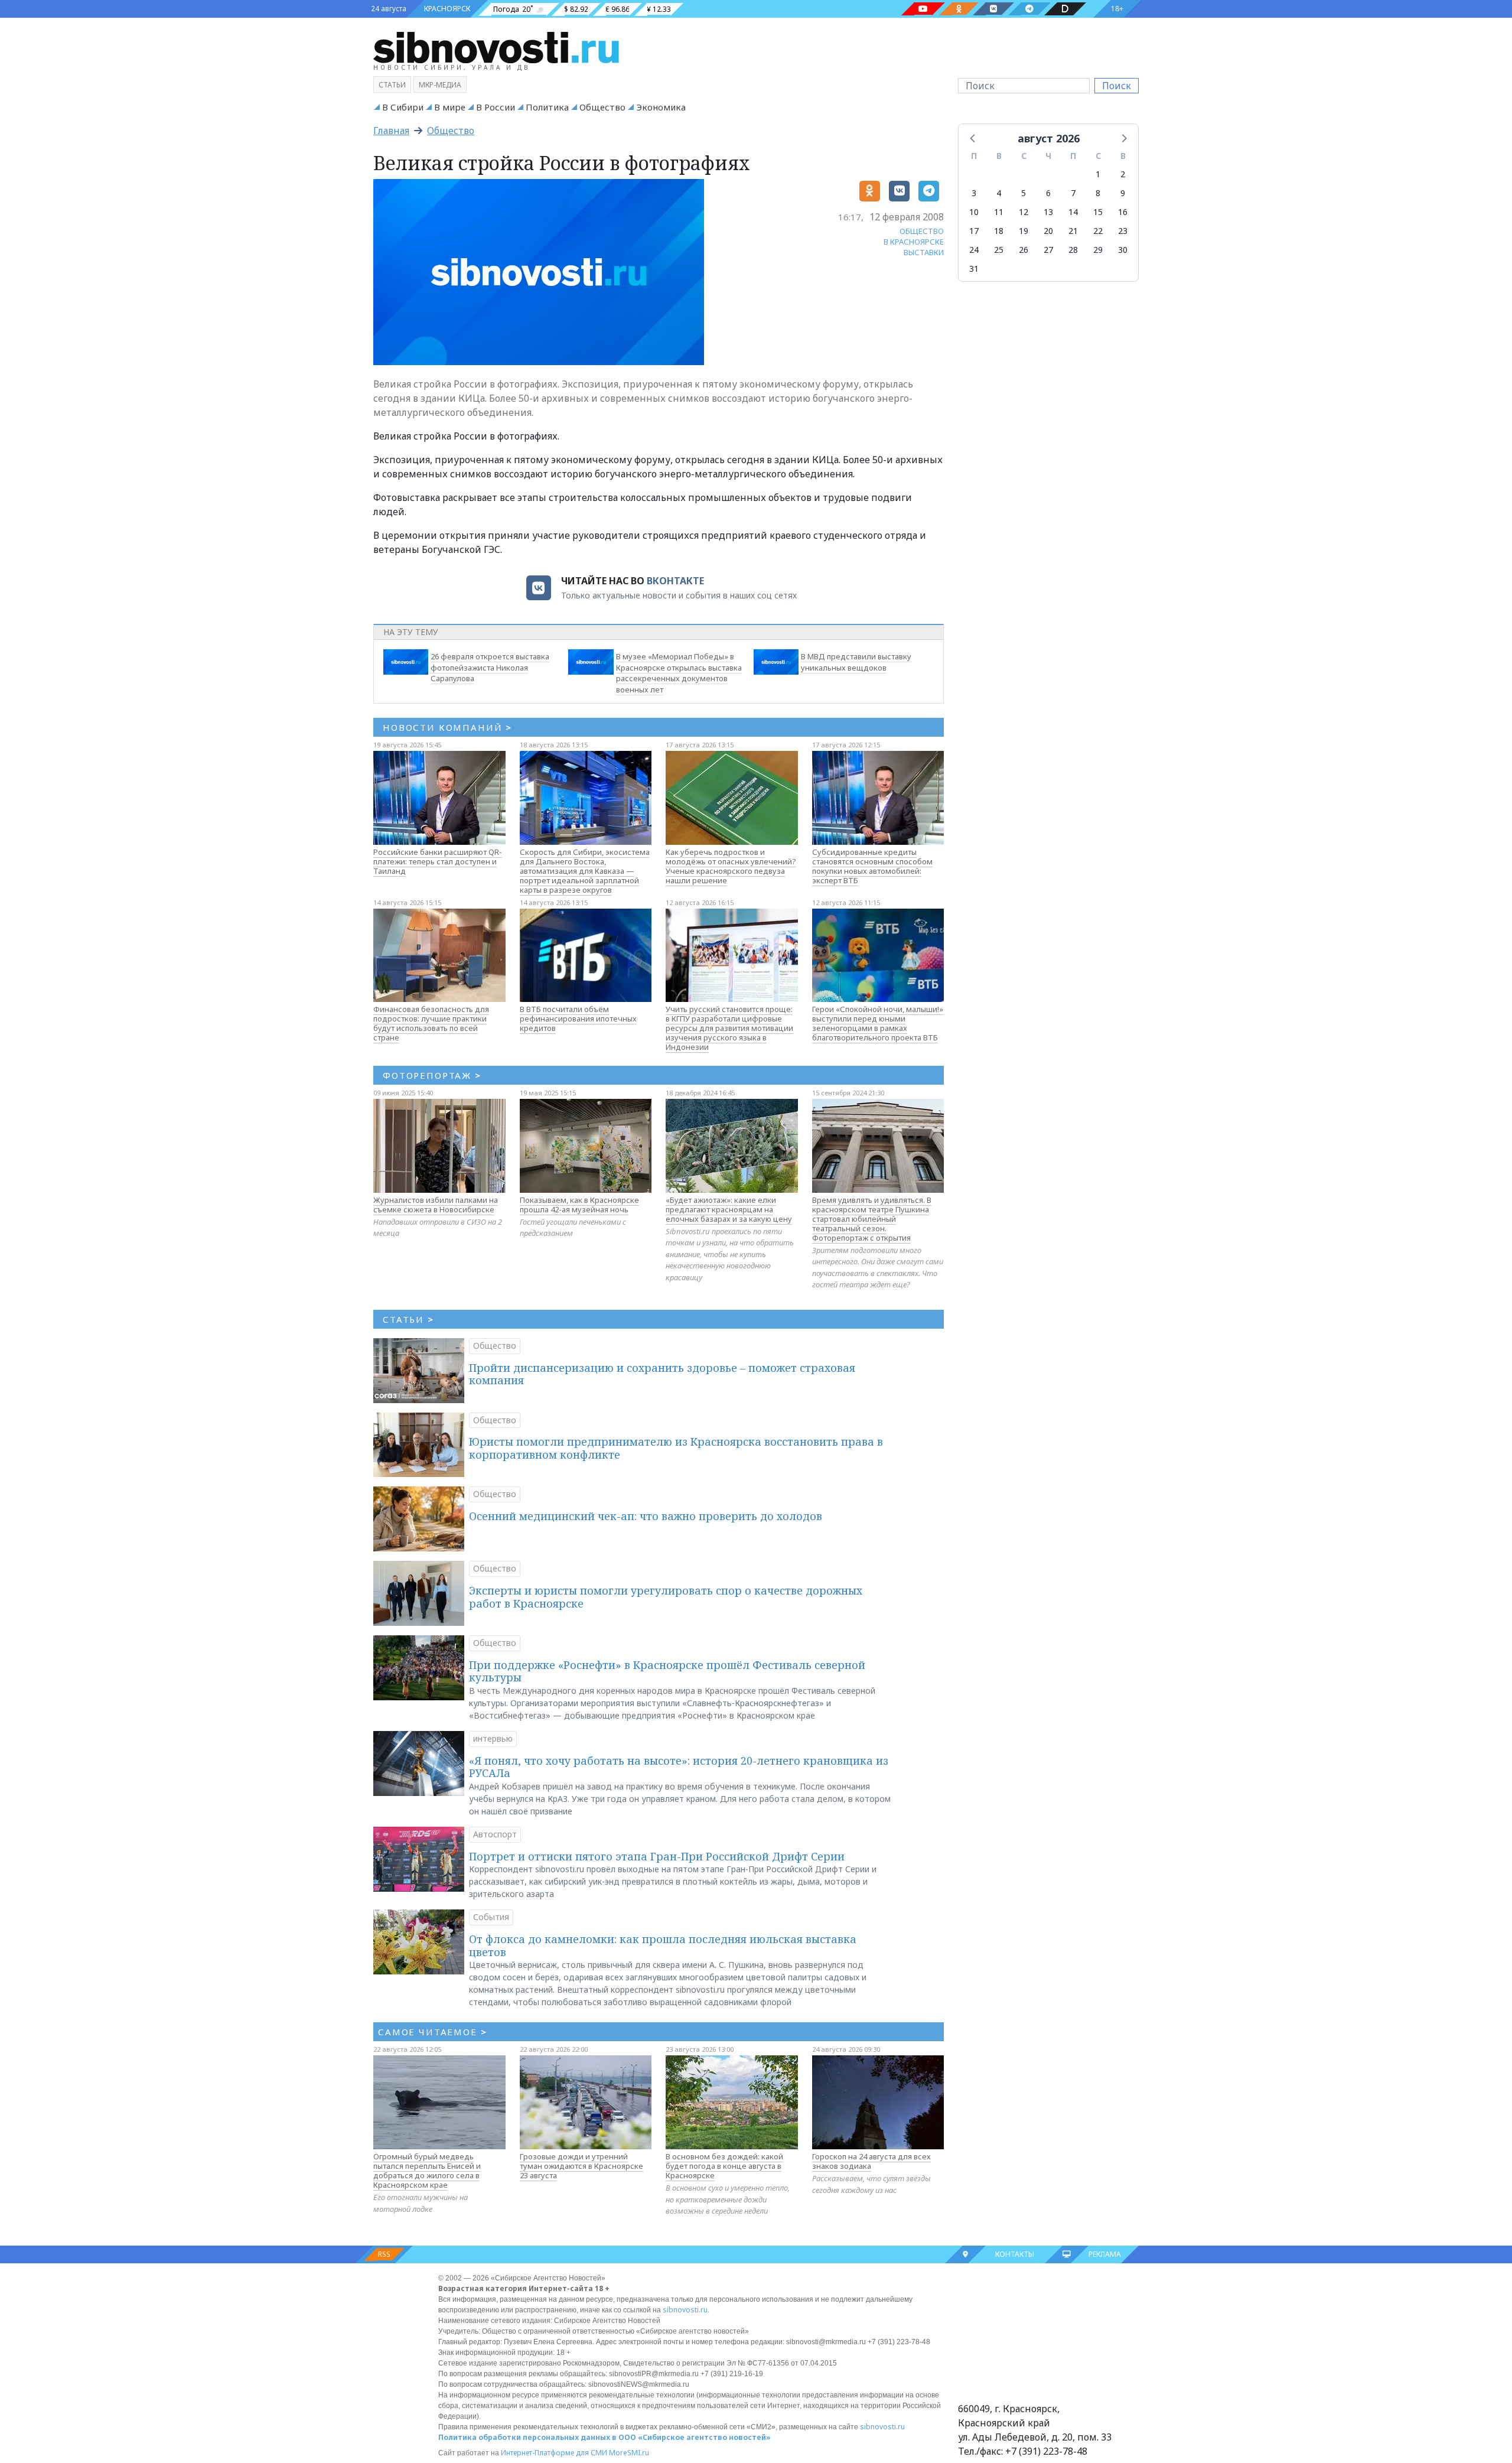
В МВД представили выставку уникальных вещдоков (856, 662)
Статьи (392, 85)
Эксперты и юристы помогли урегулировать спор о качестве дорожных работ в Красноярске (666, 1597)
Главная (391, 131)
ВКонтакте (675, 581)
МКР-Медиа (440, 85)
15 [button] (1098, 212)
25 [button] (999, 250)
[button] (973, 138)
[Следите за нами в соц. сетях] (923, 9)
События (491, 1917)
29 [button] (1098, 250)
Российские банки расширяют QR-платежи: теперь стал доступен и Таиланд (438, 861)
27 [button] (1048, 250)
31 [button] (974, 269)
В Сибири (403, 107)
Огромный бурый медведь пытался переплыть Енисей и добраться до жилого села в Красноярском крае (427, 2171)
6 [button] (1048, 193)
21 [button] (1073, 231)
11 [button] (999, 212)
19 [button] (1024, 231)
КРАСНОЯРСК (447, 9)
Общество (602, 107)
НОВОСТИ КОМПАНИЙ (447, 727)
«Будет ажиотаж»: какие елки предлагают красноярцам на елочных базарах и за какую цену (729, 1209)
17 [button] (974, 231)
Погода (506, 9)
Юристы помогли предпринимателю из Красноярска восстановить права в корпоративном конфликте (676, 1448)
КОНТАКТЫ (1015, 2254)
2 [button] (1123, 174)
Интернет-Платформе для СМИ (554, 2453)
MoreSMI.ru (629, 2453)
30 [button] (1123, 250)
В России (496, 107)
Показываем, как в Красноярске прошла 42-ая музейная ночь (579, 1205)
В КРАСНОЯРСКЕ (914, 242)
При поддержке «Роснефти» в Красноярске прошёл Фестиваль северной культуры (667, 1671)
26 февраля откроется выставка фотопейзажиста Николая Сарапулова (490, 668)
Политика (547, 107)
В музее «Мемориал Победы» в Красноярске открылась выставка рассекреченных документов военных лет (679, 673)
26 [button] (1024, 250)
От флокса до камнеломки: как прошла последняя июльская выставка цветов (663, 1945)
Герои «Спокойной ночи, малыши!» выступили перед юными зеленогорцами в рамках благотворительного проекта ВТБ (878, 1023)
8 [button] (1098, 193)
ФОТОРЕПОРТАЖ (432, 1075)
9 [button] (1123, 193)
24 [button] (974, 250)
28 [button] (1073, 250)
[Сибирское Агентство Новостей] (496, 47)
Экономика (661, 107)
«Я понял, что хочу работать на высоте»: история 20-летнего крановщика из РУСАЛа (679, 1767)
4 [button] (999, 193)
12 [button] (1024, 212)
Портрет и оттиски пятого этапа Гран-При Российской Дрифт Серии (657, 1856)
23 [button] (1123, 231)
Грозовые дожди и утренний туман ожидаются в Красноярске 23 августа (581, 2166)
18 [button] (999, 231)
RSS (384, 2254)
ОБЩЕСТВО (922, 231)
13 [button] (1048, 212)
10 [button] (974, 212)
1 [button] (1098, 174)
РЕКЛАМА (1105, 2254)
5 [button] (1024, 193)
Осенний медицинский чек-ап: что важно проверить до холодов (646, 1516)
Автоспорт (495, 1834)
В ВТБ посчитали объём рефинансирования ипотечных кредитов (578, 1019)
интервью (493, 1738)
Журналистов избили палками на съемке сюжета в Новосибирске (436, 1205)
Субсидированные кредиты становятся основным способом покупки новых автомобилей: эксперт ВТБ (872, 866)
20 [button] (1048, 231)
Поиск (1117, 86)
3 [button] (974, 193)
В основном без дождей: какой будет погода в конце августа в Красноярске (724, 2166)
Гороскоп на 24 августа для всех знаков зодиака (871, 2161)
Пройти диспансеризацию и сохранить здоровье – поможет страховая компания (662, 1374)
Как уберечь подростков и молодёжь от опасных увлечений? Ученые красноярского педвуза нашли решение (731, 866)
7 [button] (1073, 193)
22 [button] (1098, 231)
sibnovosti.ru (685, 2310)
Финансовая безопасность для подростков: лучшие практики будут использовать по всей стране (431, 1023)
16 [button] (1123, 212)
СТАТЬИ (408, 1319)
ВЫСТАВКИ (924, 252)
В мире (450, 107)
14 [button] (1073, 212)
